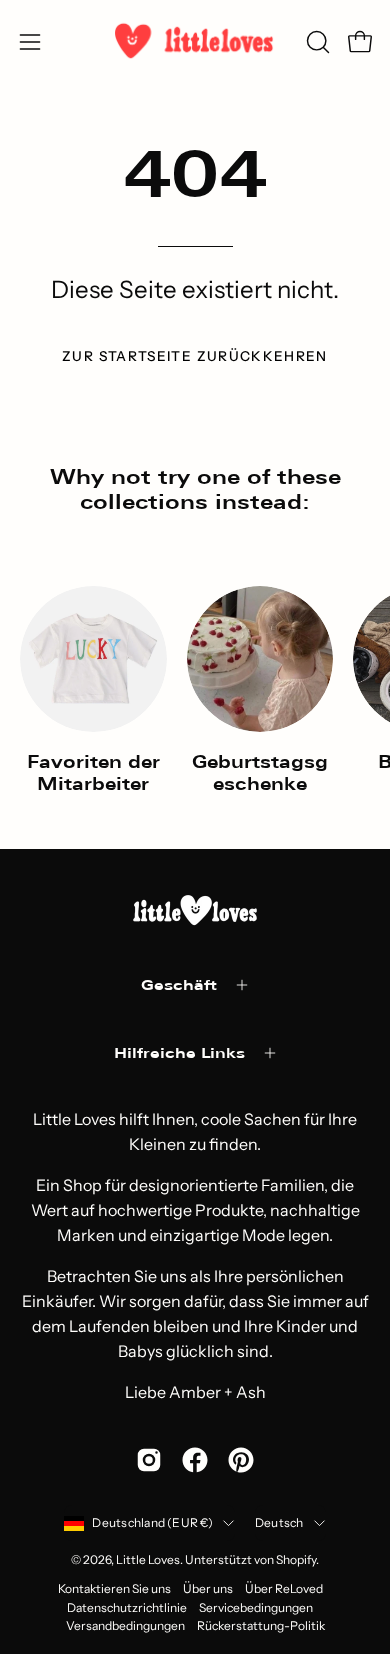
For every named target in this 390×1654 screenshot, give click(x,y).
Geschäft (179, 984)
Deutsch (279, 1522)
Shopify (296, 1559)
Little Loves (148, 1559)
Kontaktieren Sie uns (114, 1588)
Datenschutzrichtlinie (127, 1607)
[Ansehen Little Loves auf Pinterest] (241, 1460)
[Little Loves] (195, 41)
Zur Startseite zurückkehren (195, 356)
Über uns (208, 1588)
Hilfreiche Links (179, 1052)
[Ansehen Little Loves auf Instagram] (149, 1460)
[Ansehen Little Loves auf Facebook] (195, 1460)
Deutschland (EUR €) (152, 1522)
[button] (316, 42)
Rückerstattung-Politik (261, 1625)
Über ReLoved (284, 1588)
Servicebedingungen (256, 1607)
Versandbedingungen (125, 1625)
